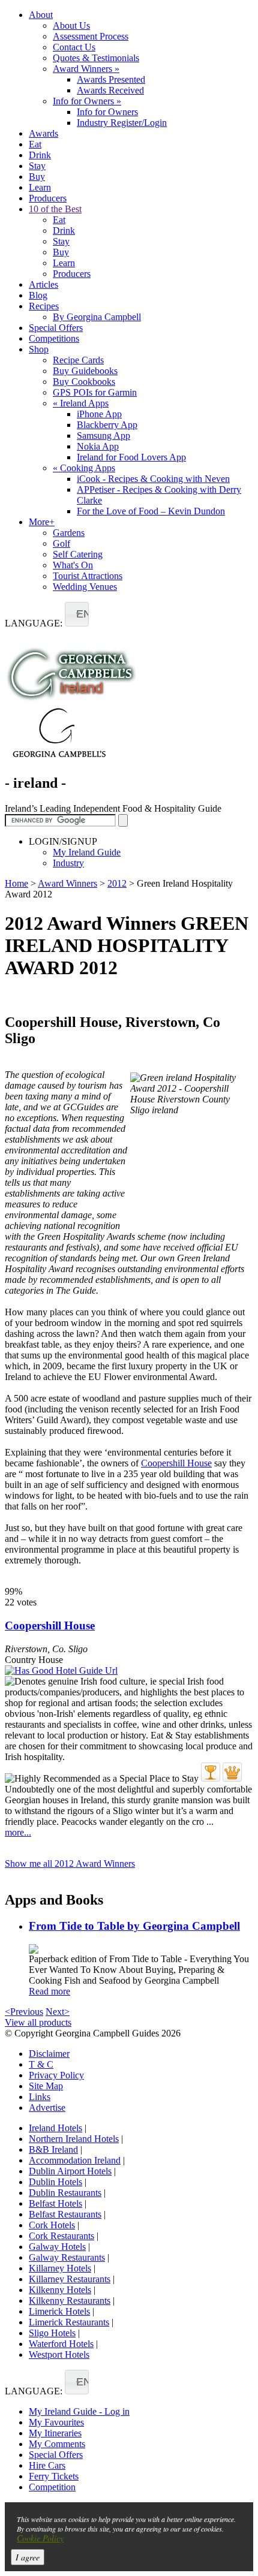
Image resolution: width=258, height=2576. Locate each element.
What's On (73, 565)
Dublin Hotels (55, 2182)
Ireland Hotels (55, 2128)
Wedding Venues (85, 587)
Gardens (69, 533)
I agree (28, 2557)
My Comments (57, 2444)
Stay (37, 166)
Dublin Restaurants (65, 2193)
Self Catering (78, 554)
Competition (52, 2487)
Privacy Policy (56, 2075)
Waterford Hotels (61, 2344)
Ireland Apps (81, 403)
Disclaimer (49, 2054)
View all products (38, 2022)
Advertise (47, 2108)
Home (16, 883)
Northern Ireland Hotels (74, 2139)
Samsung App (103, 436)
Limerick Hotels (59, 2311)
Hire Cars (47, 2465)
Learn (40, 187)
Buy (37, 177)
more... (18, 1832)
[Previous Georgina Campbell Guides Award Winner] (211, 1772)
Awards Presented (111, 79)
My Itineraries (55, 2433)
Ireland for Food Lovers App (131, 457)
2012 (117, 883)
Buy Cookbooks (84, 382)
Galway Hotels (57, 2247)
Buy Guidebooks (85, 371)
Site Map (46, 2086)
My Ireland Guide (87, 852)
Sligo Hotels (52, 2333)
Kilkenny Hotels (60, 2290)
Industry (68, 863)
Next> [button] (58, 2012)
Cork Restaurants (61, 2236)
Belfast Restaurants (65, 2214)
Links (40, 2097)
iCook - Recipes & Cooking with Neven (153, 479)
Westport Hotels (59, 2354)
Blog (38, 295)
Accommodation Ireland (75, 2160)
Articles (43, 284)
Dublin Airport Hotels (70, 2171)
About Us (71, 25)
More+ (42, 522)
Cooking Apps (84, 468)
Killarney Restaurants (70, 2279)
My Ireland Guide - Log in (79, 2411)
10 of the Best (55, 209)
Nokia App (98, 446)
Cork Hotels (52, 2225)
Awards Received (110, 90)
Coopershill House (176, 1463)
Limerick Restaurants (69, 2322)
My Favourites (56, 2422)
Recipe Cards (78, 360)
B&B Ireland (53, 2149)
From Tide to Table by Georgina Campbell (134, 1926)
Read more (49, 1991)
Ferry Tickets (54, 2476)
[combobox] (77, 614)
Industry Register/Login (122, 123)
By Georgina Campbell (97, 317)
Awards (43, 133)
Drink (40, 155)
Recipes (44, 306)
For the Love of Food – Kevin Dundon (151, 511)
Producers (48, 198)
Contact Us (74, 47)
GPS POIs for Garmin (95, 392)
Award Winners (86, 69)
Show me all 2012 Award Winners (70, 1864)
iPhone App (99, 414)
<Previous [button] (24, 2012)
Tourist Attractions (88, 576)
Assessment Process (91, 36)
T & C (41, 2064)
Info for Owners (87, 101)
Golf (61, 543)
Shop (39, 349)
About (41, 15)
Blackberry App (107, 425)
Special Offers (56, 328)
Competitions (54, 338)
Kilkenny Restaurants (70, 2301)
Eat (35, 144)
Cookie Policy (40, 2538)
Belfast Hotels (55, 2203)
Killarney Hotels (60, 2268)
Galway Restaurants (67, 2257)
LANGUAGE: (34, 623)
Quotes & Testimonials (96, 58)
